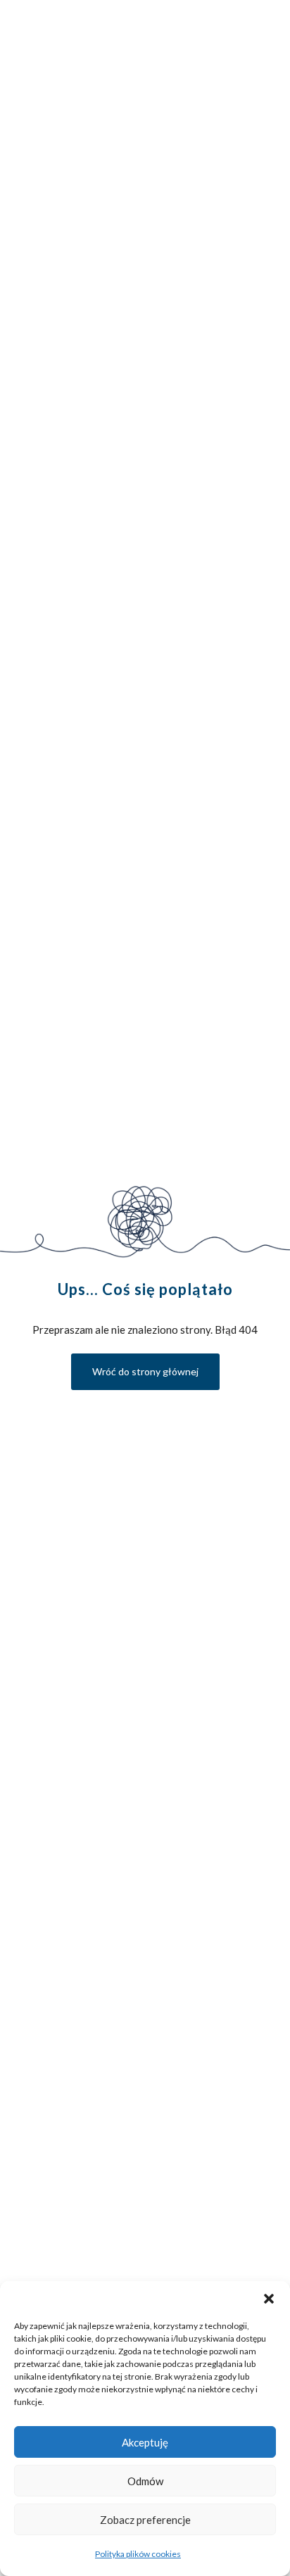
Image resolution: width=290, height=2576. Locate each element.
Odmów (145, 2481)
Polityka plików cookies (138, 2554)
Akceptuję (145, 2442)
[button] (269, 2299)
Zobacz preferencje (145, 2520)
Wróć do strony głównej (145, 1371)
